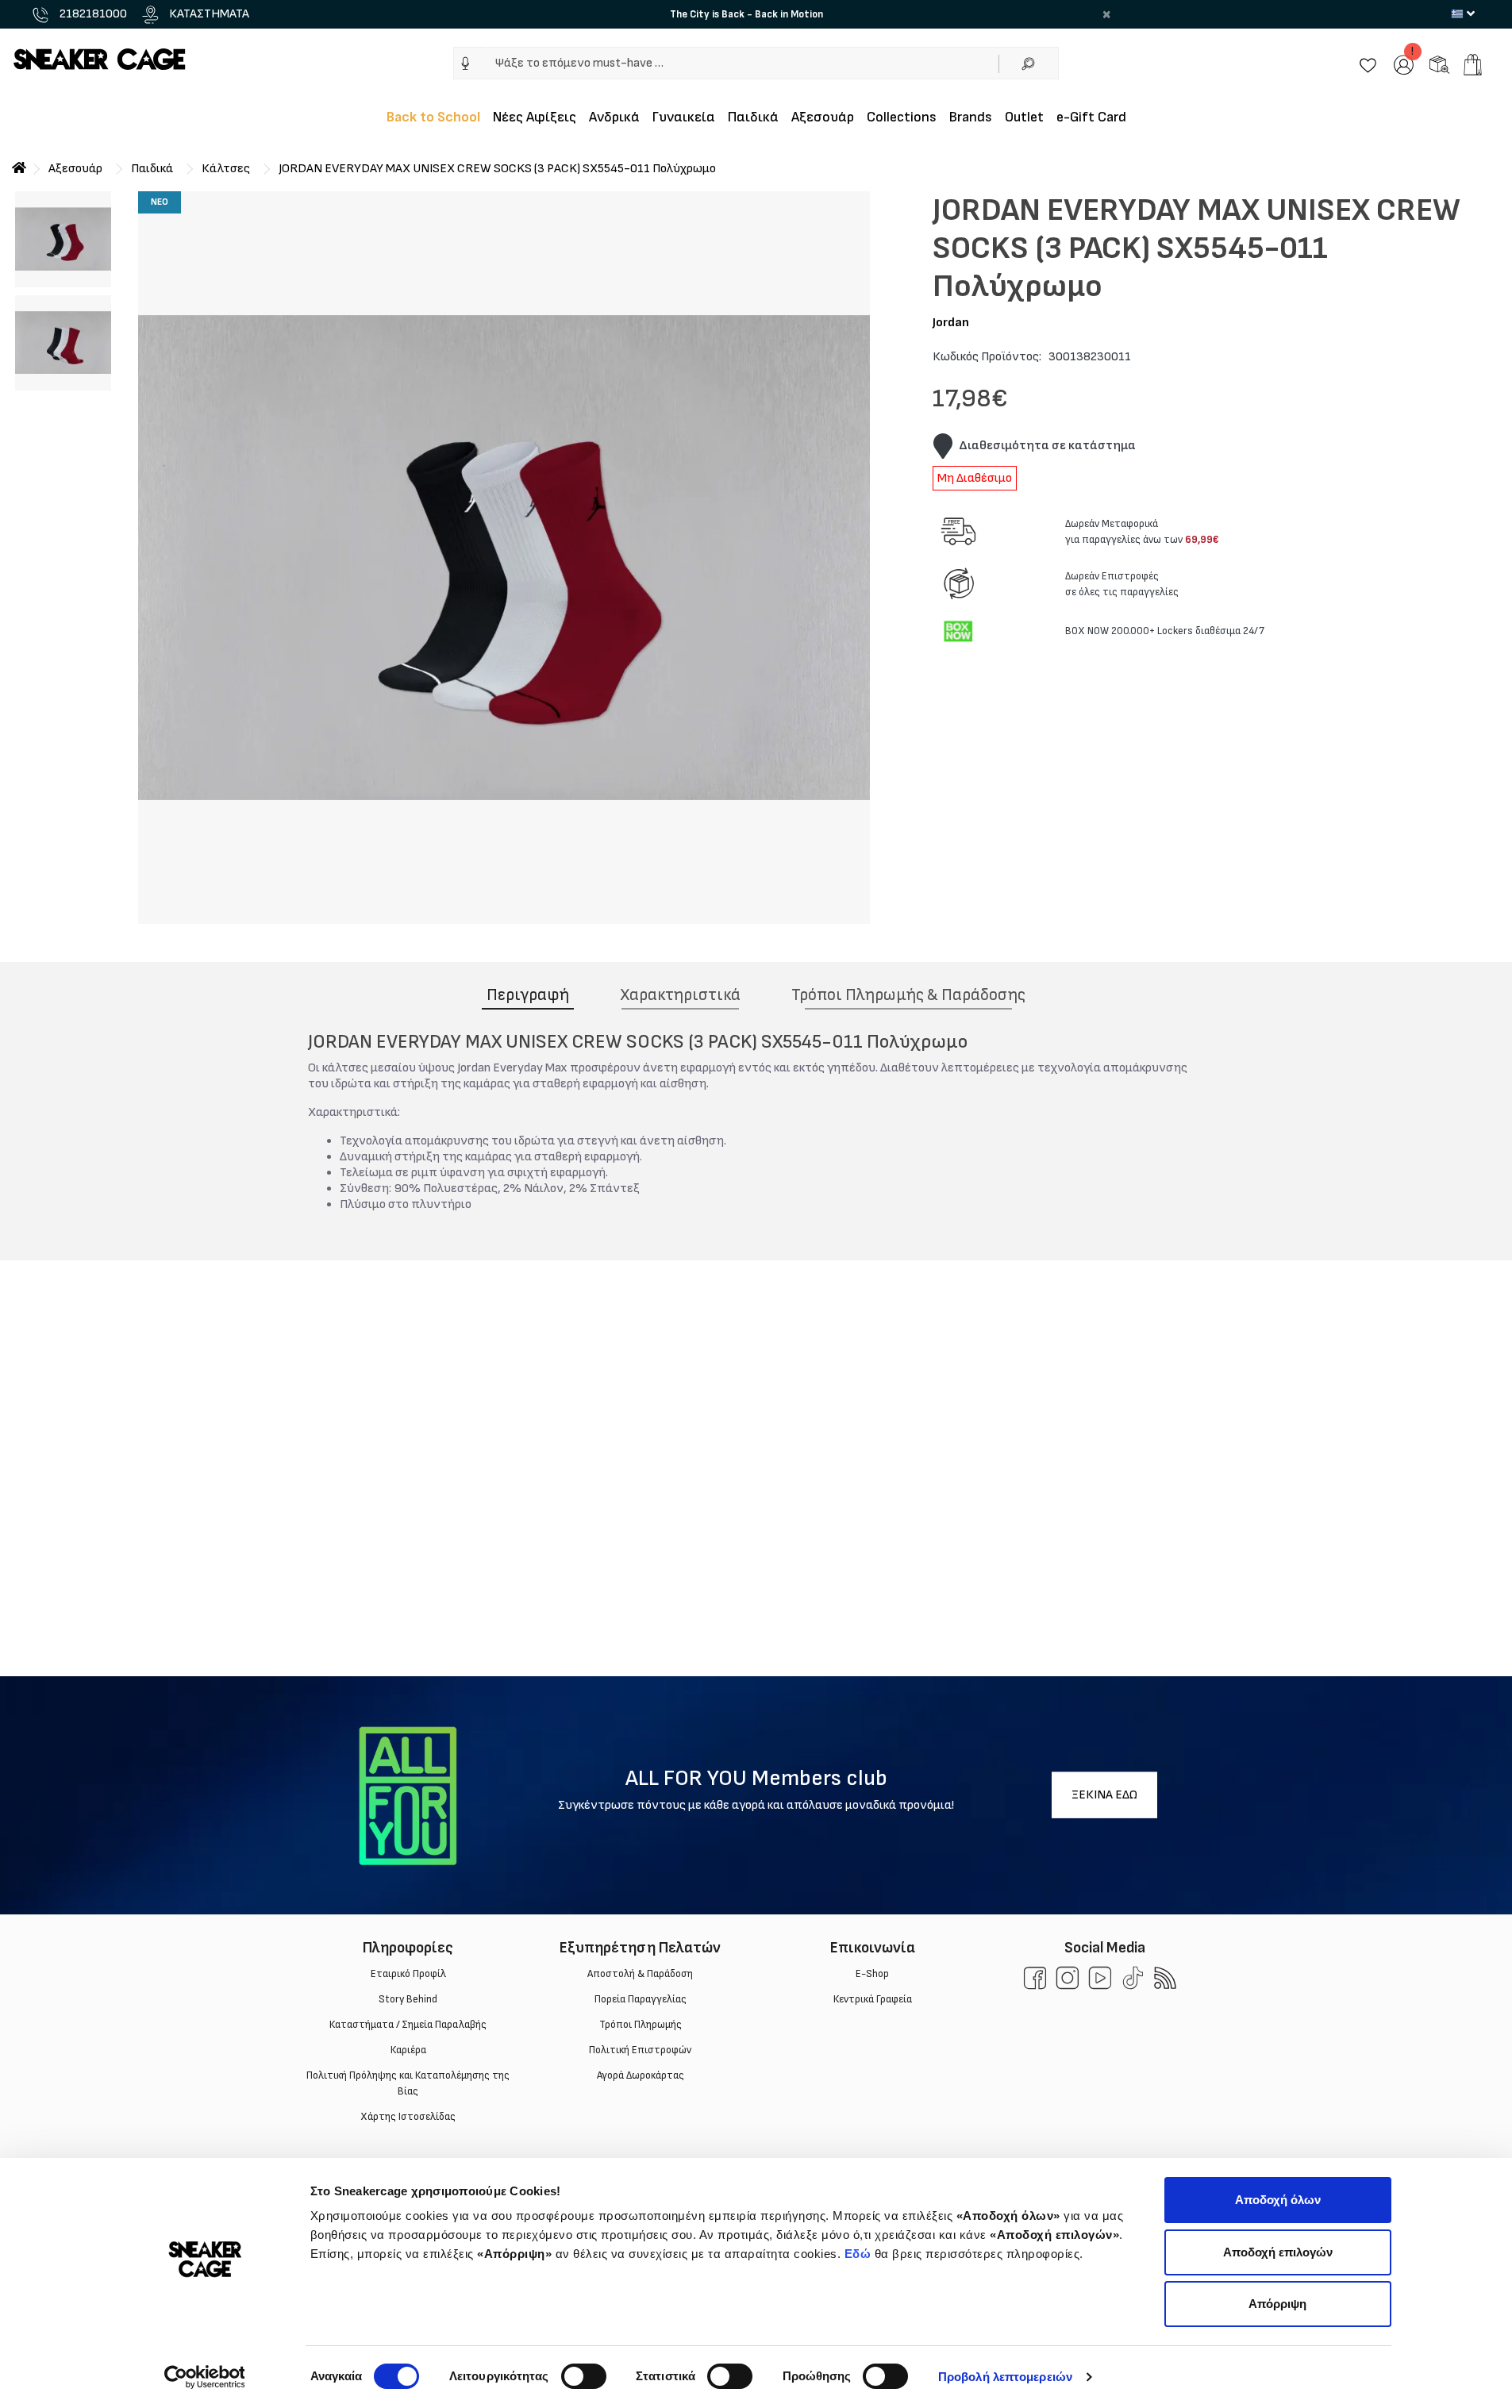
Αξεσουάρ (823, 117)
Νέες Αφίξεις (535, 117)
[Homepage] (19, 169)
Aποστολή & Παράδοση (640, 1974)
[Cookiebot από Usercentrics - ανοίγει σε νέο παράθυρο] (204, 2377)
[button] (466, 63)
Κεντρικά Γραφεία (872, 1999)
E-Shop (872, 1974)
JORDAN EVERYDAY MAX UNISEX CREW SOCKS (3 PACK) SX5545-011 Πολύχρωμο (497, 169)
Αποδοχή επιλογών (1278, 2252)
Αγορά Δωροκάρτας (640, 2075)
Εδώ (858, 2254)
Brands (971, 117)
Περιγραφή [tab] (528, 995)
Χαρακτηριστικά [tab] (680, 995)
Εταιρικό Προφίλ (408, 1974)
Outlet (1024, 117)
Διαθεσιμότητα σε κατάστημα (1047, 446)
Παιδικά (753, 117)
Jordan (951, 323)
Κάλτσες (226, 169)
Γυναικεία (684, 117)
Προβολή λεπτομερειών (1005, 2377)
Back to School (433, 117)
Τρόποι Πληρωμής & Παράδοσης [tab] (908, 995)
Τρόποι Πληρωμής (640, 2025)
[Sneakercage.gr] (99, 58)
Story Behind (408, 1999)
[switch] (584, 2376)
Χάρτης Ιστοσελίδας (408, 2117)
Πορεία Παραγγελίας (640, 1999)
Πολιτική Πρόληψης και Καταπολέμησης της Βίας (408, 2083)
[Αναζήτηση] (1029, 63)
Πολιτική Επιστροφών (640, 2050)
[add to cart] (1473, 65)
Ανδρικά (614, 117)
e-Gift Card (1091, 117)
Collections (902, 117)
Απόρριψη (1277, 2304)
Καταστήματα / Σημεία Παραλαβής (408, 2025)
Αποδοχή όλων (1278, 2200)
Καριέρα (408, 2050)
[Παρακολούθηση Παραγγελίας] (1439, 64)
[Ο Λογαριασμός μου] (1404, 64)
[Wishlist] (1368, 64)
